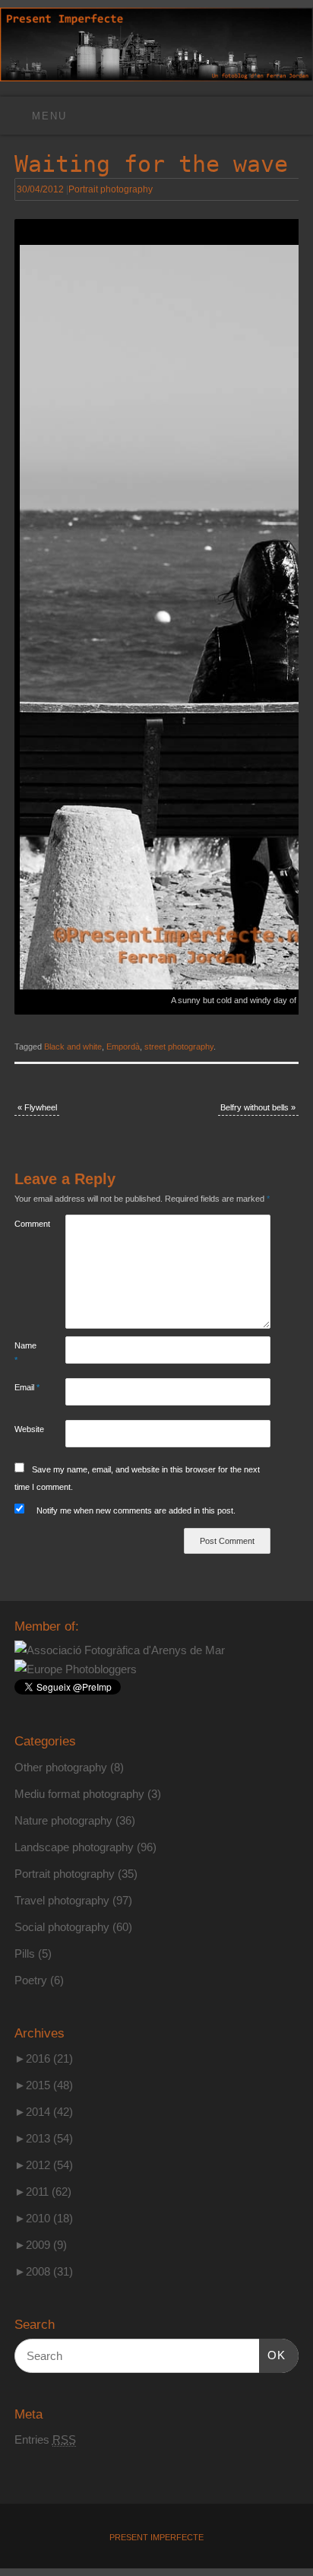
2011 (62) (43, 2192)
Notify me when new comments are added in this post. (136, 1510)
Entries (45, 2439)
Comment (27, 1224)
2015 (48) (44, 2085)
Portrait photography (111, 189)
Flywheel (37, 1107)
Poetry (31, 1980)
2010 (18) (44, 2218)
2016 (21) (44, 2058)
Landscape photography (74, 1847)
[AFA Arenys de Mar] (120, 1650)
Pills (25, 1953)
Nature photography (63, 1820)
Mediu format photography (79, 1794)
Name (25, 1353)
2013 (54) (44, 2138)
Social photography (62, 1927)
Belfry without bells (258, 1107)
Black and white (73, 1047)
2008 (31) (44, 2271)
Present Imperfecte (156, 2537)
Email (27, 1387)
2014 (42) (44, 2112)
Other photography (61, 1767)
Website (27, 1429)
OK (273, 2355)
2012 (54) (44, 2165)
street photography (179, 1047)
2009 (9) (41, 2245)
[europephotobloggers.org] (76, 1669)
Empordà (123, 1047)
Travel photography (62, 1900)
